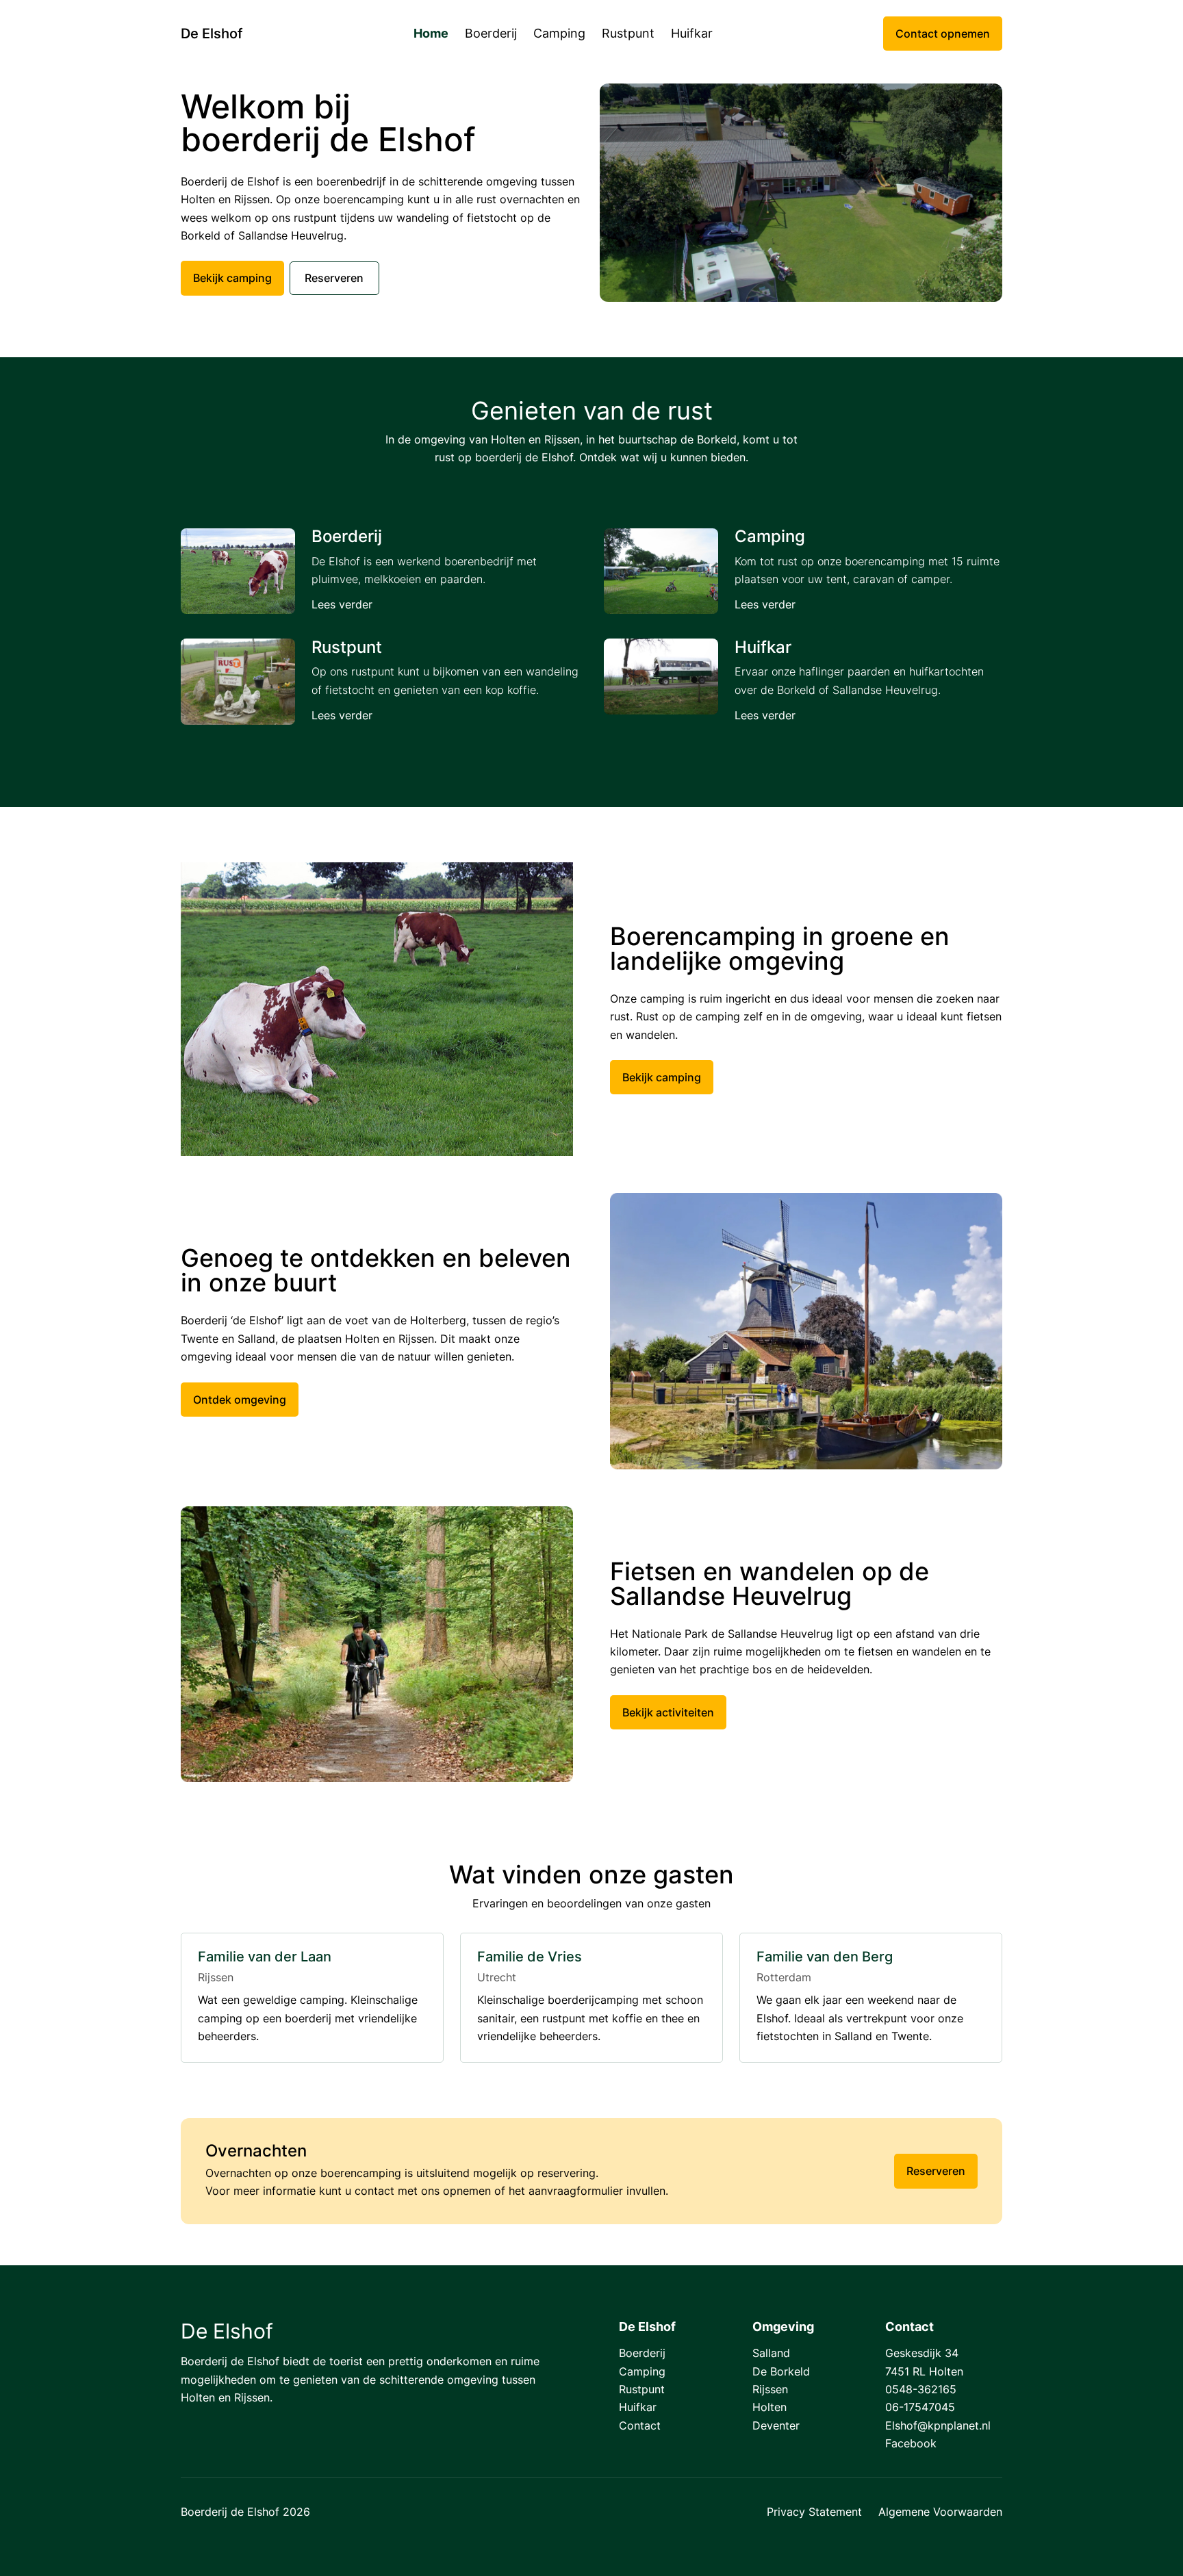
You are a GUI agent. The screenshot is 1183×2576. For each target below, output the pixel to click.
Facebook (911, 2443)
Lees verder (342, 604)
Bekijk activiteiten (668, 1712)
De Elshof (212, 34)
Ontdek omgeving (240, 1400)
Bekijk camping (232, 278)
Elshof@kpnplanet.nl (938, 2425)
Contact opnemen (943, 34)
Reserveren (334, 278)
